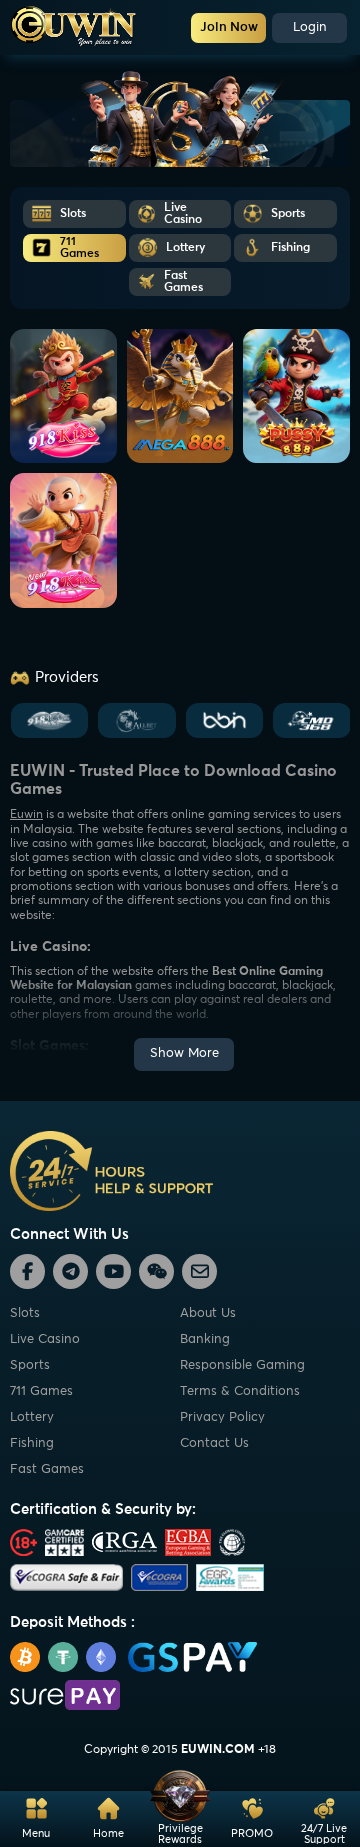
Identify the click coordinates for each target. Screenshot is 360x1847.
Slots (25, 1313)
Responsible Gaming (242, 1365)
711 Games (41, 1391)
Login (310, 27)
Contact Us (214, 1443)
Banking (205, 1339)
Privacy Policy (222, 1417)
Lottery (32, 1417)
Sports (30, 1365)
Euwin (26, 815)
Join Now (229, 27)
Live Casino (45, 1339)
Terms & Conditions (240, 1391)
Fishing (32, 1443)
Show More (184, 1053)
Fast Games (47, 1469)
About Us (208, 1313)
